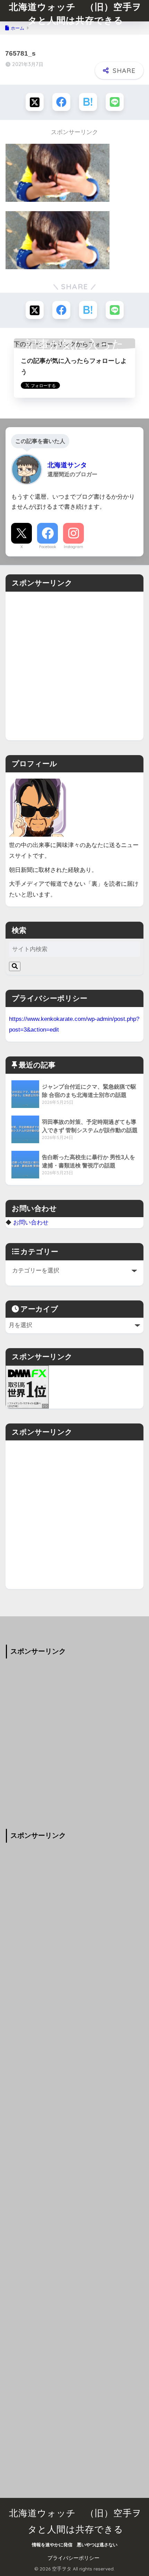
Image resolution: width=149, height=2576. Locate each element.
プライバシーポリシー (73, 2558)
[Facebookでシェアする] (61, 102)
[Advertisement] (74, 666)
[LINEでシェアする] (115, 102)
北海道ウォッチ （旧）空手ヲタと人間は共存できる (75, 13)
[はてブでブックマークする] (88, 102)
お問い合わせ (31, 1222)
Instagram (73, 547)
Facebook (48, 547)
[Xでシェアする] (35, 102)
